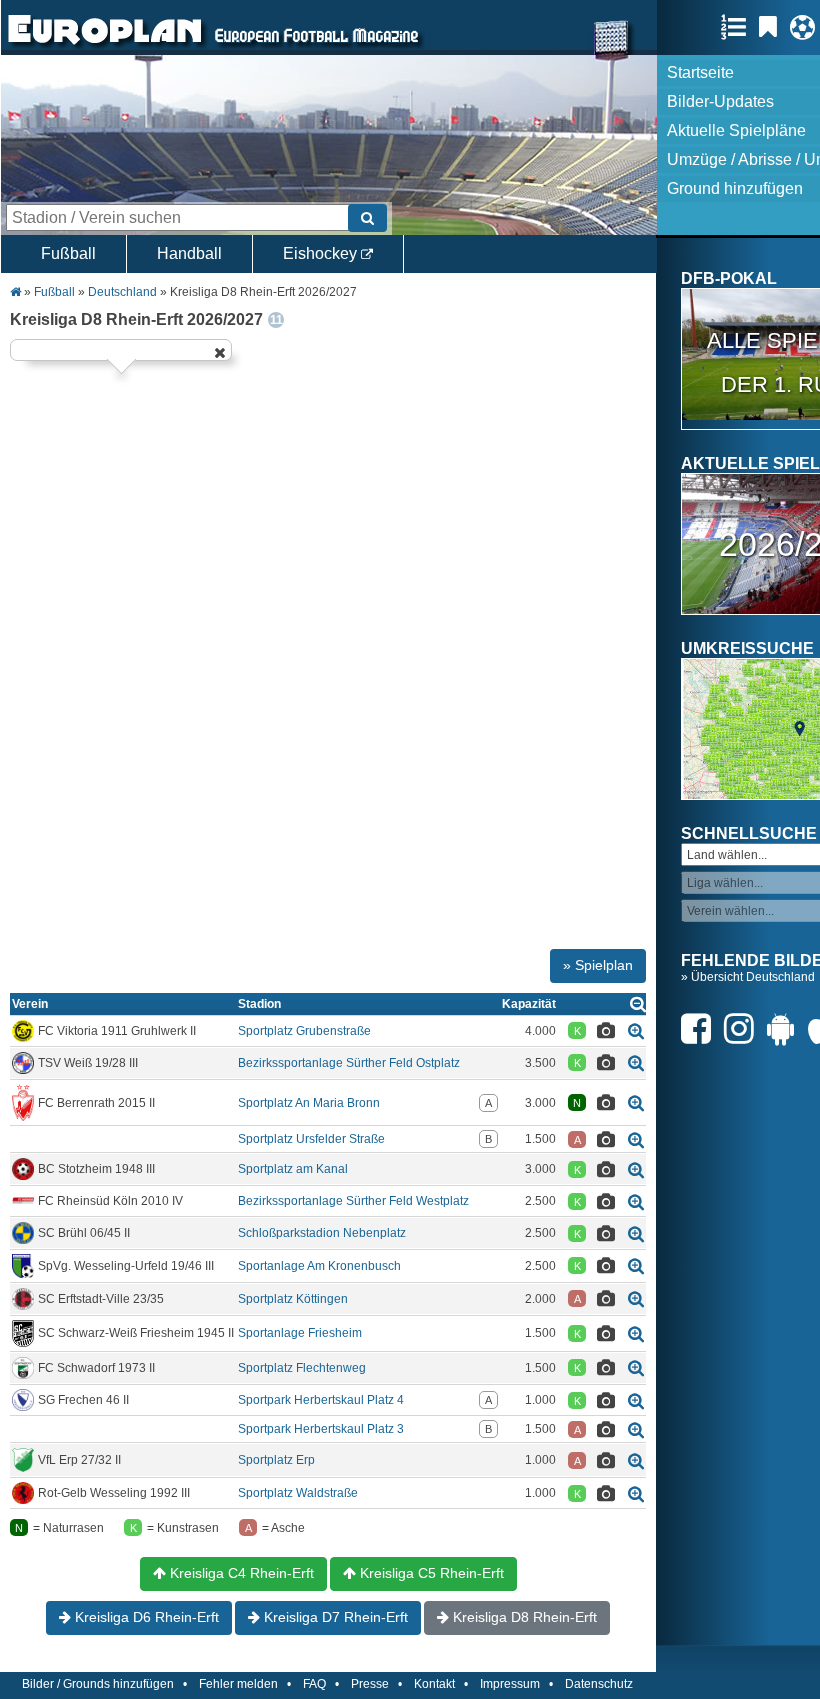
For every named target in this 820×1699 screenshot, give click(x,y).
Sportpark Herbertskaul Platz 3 (321, 1429)
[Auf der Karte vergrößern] (636, 1030)
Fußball (68, 253)
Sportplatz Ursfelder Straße (311, 1139)
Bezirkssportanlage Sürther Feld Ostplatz (349, 1063)
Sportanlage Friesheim (300, 1333)
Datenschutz (599, 1684)
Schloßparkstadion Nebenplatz (322, 1233)
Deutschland (122, 292)
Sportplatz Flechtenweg (302, 1368)
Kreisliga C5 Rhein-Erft (430, 1573)
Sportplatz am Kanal (293, 1169)
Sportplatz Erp (276, 1460)
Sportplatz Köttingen (293, 1299)
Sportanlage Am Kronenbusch (319, 1266)
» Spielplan (598, 965)
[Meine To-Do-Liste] (773, 27)
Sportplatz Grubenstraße (304, 1031)
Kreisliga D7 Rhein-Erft (334, 1617)
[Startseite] (105, 46)
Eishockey (322, 253)
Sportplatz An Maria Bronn (309, 1103)
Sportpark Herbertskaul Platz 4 (321, 1400)
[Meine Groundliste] (738, 27)
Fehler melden (238, 1684)
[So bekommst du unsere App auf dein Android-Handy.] (786, 1028)
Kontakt (434, 1684)
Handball (189, 253)
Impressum (510, 1684)
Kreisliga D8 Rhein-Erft (523, 1617)
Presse (370, 1684)
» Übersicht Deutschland (748, 977)
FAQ (314, 1684)
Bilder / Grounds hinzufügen (98, 1684)
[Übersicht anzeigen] (638, 1003)
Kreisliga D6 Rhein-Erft (145, 1617)
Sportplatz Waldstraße (298, 1493)
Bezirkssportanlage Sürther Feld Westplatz (353, 1201)
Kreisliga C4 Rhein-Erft (240, 1573)
